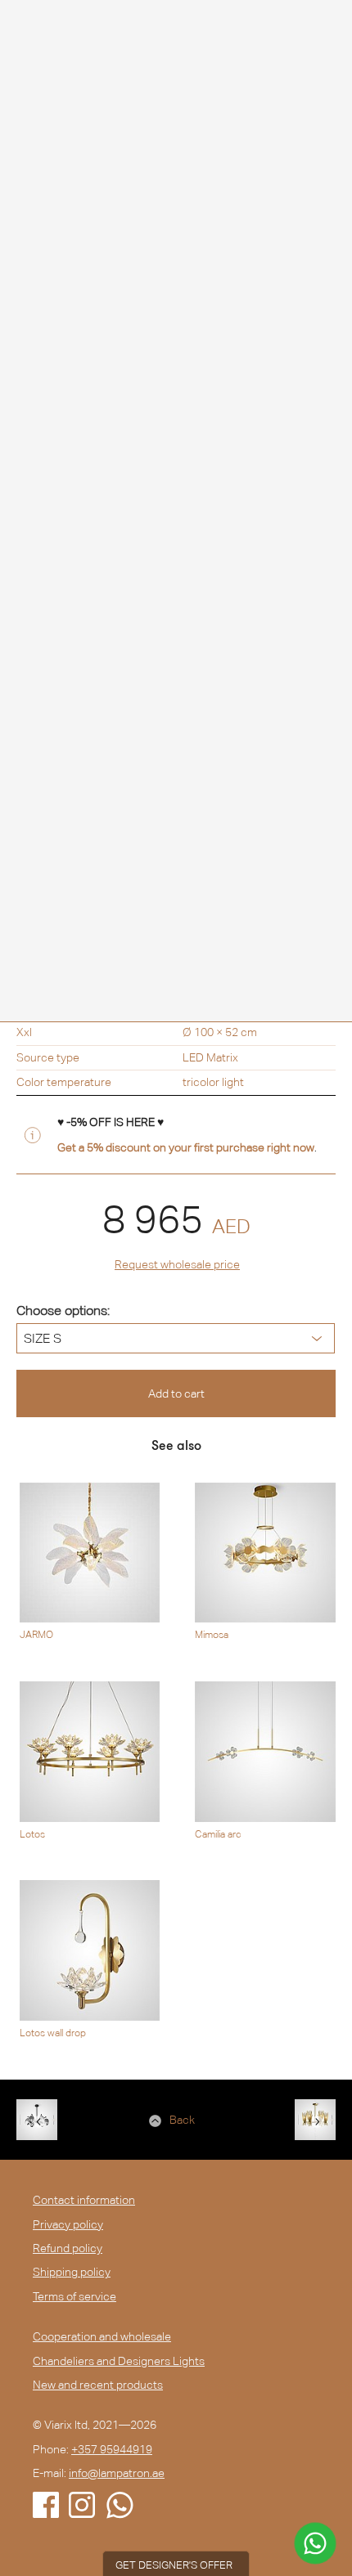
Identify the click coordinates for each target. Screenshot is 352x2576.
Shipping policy (72, 2272)
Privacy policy (68, 2224)
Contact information (84, 2200)
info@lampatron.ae (117, 2473)
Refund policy (68, 2248)
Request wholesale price (177, 1264)
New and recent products (98, 2385)
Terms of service (74, 2296)
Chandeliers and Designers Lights (119, 2361)
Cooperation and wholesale (102, 2336)
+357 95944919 (112, 2449)
